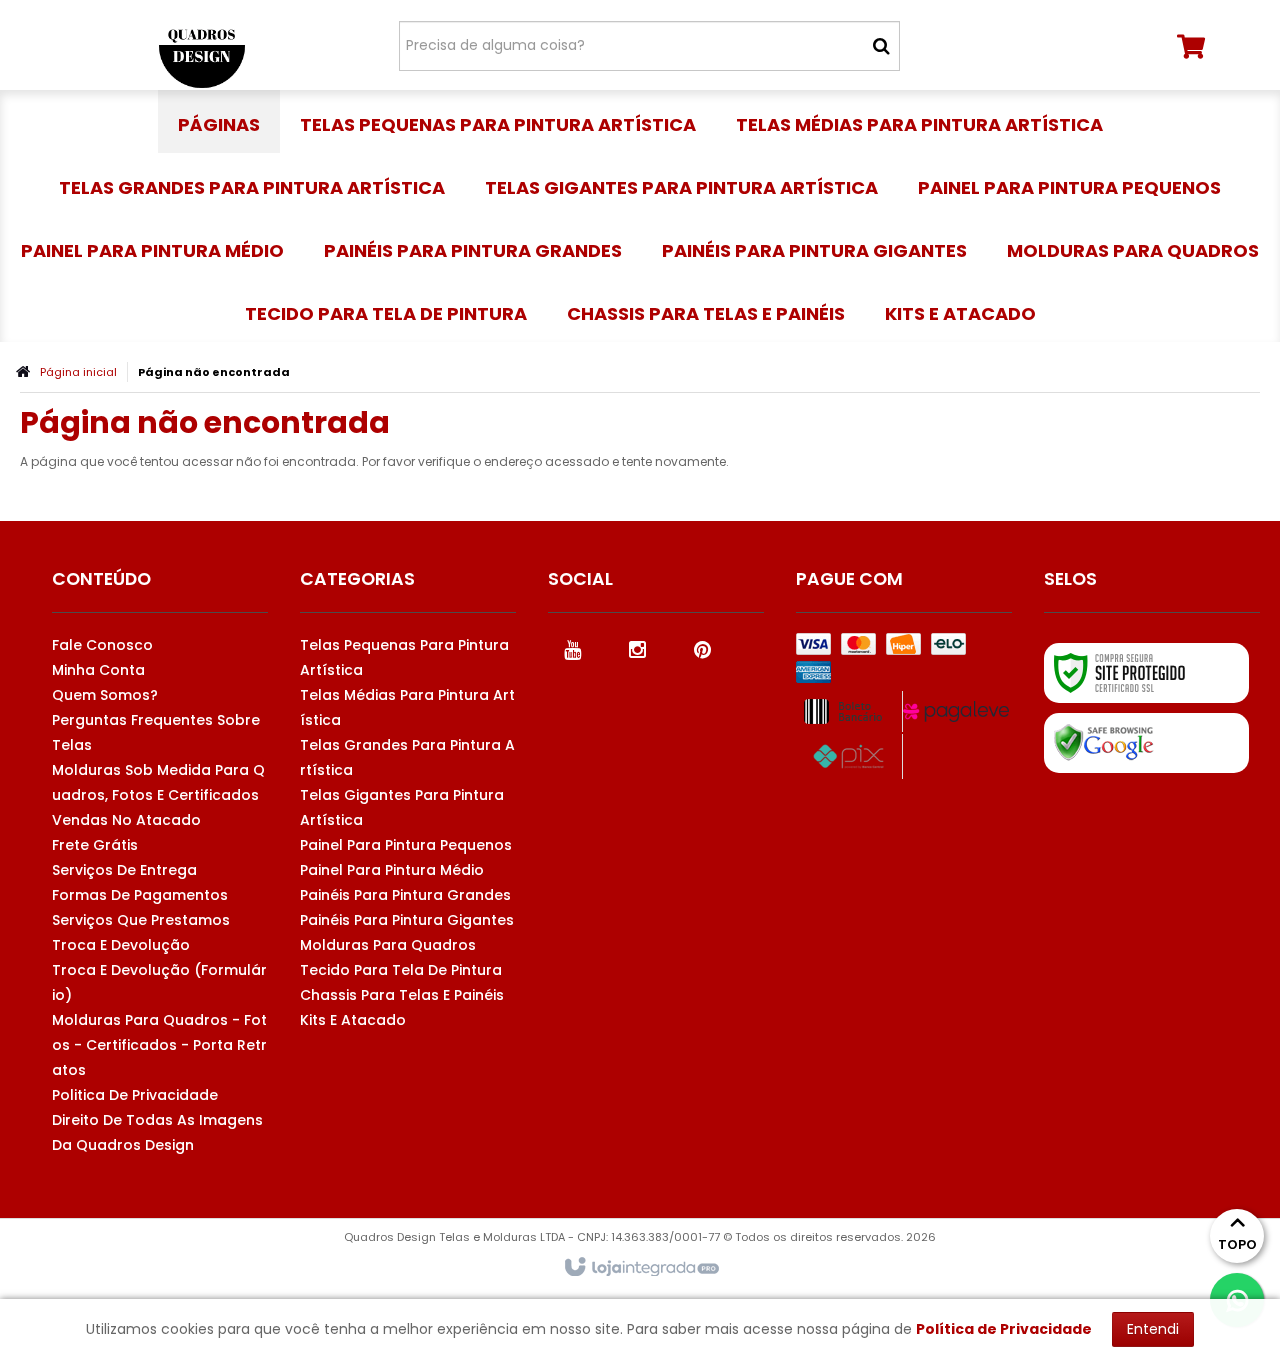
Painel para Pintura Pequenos (406, 845)
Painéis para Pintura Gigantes (407, 920)
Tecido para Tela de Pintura (401, 970)
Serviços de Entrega (124, 870)
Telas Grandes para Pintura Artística (407, 757)
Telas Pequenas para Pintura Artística (404, 657)
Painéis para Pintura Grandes (405, 895)
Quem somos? (105, 695)
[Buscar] (881, 46)
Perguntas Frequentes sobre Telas (156, 732)
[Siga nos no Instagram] (638, 648)
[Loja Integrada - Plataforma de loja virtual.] (640, 1268)
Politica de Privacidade (135, 1095)
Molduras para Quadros (388, 945)
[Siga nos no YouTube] (573, 648)
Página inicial (78, 372)
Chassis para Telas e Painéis (402, 995)
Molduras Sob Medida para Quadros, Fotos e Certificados (158, 782)
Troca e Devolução (121, 945)
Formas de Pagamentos (140, 895)
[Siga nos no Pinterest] (703, 648)
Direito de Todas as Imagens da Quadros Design (157, 1132)
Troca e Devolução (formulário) (159, 982)
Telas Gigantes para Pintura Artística (402, 807)
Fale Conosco (102, 645)
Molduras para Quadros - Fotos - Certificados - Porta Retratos (159, 1045)
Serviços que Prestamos (141, 920)
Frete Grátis (95, 845)
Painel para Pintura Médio (392, 870)
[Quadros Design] (201, 45)
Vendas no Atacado (126, 820)
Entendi (1153, 1329)
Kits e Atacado (353, 1020)
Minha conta (98, 670)
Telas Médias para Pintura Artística (407, 707)
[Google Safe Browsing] (1146, 743)
